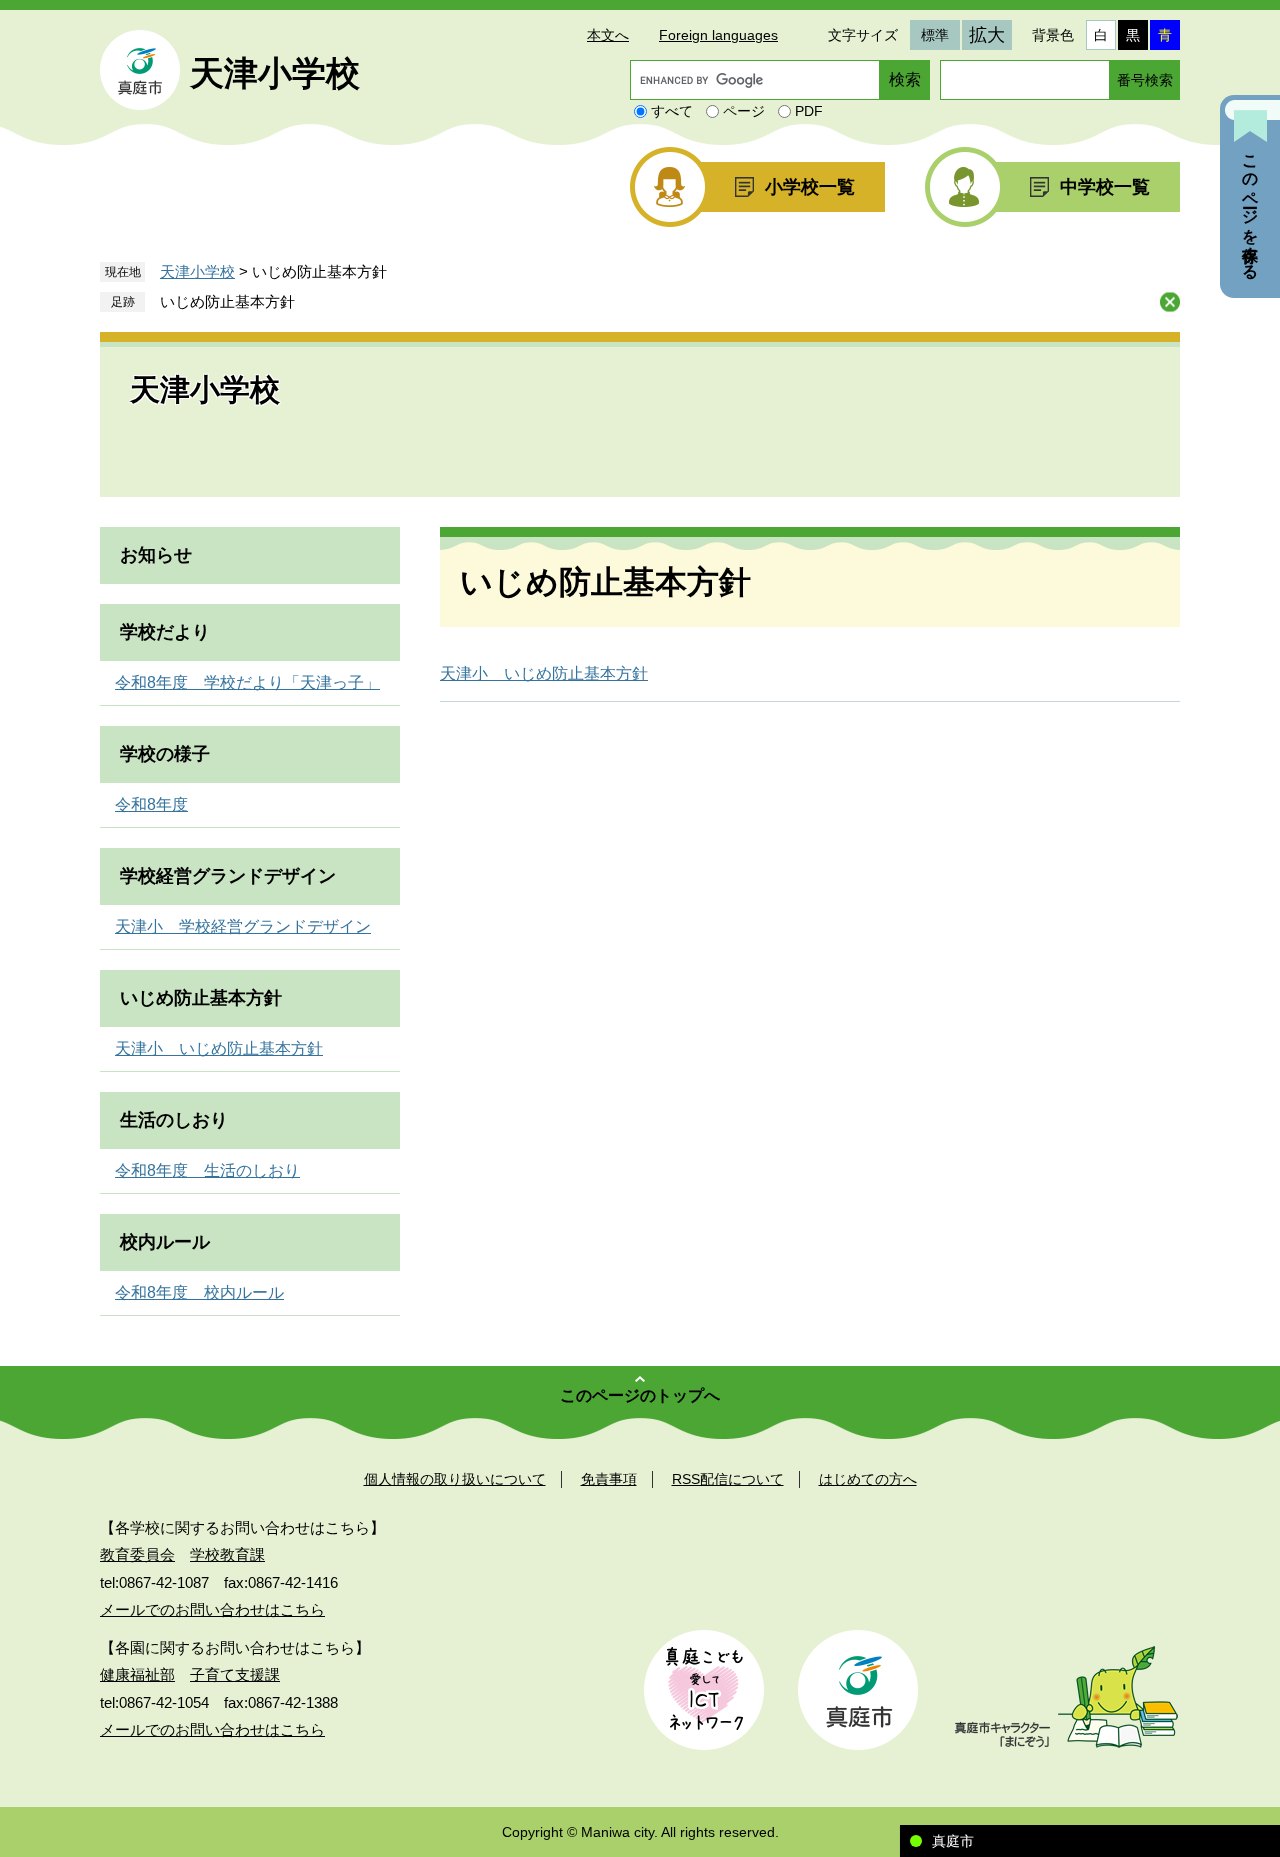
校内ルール (165, 1242)
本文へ (608, 35)
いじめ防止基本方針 (227, 301)
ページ (744, 111)
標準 (935, 35)
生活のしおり (174, 1120)
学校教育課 (227, 1554)
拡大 (987, 35)
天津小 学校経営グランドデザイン (243, 926)
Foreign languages (718, 35)
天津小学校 (275, 73)
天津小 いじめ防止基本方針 (544, 673)
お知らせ (156, 555)
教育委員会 (137, 1554)
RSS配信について (728, 1479)
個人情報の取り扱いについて (455, 1479)
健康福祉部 (137, 1674)
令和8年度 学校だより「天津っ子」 (247, 682)
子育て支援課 (235, 1674)
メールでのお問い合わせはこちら (212, 1609)
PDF (809, 111)
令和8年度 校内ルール (199, 1292)
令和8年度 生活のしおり (207, 1170)
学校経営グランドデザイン (228, 876)
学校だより (165, 632)
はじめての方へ (868, 1479)
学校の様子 (165, 754)
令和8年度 (151, 804)
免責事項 (609, 1479)
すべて (672, 111)
